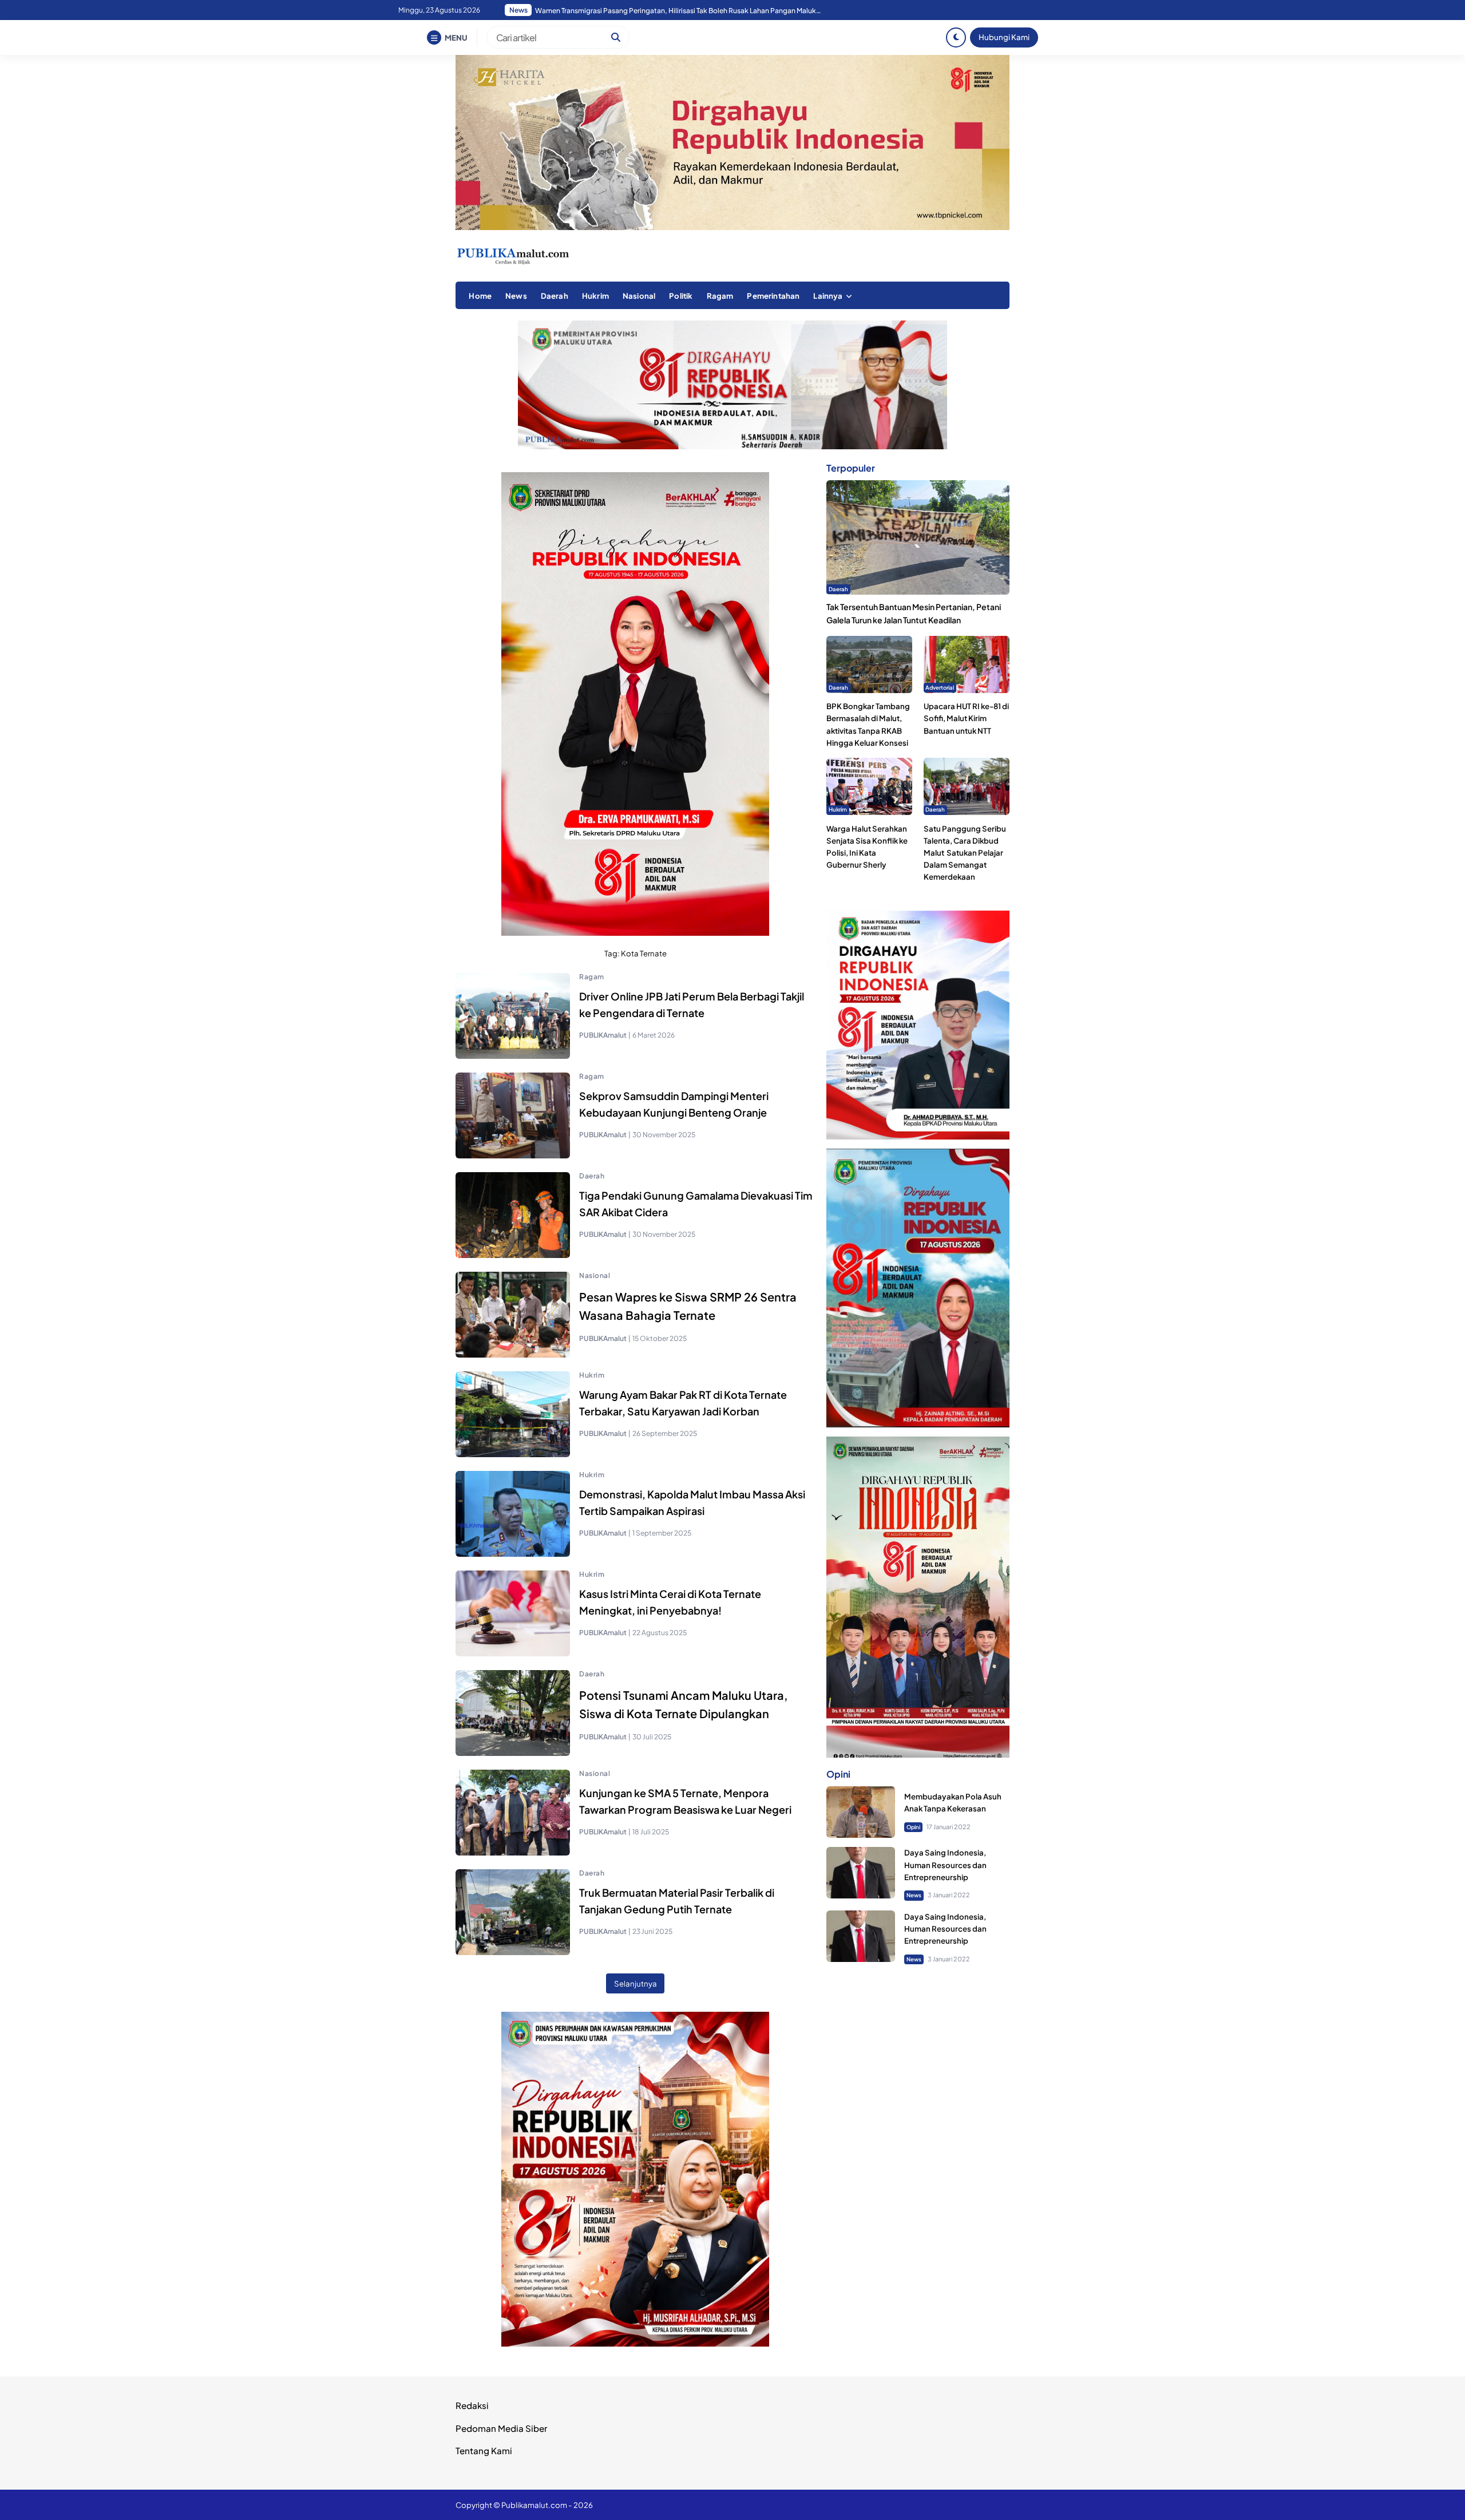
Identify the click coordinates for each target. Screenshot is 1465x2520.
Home (480, 296)
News (516, 296)
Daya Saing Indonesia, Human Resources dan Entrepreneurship (945, 1865)
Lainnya (828, 296)
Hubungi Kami (1004, 37)
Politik (681, 296)
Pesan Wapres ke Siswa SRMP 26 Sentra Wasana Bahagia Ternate (688, 1306)
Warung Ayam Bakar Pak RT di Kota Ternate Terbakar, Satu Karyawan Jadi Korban (683, 1403)
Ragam (720, 296)
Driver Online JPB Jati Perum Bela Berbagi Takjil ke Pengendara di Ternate (692, 1004)
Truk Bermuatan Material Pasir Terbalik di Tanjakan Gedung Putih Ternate (677, 1901)
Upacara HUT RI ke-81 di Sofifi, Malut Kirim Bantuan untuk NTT (966, 719)
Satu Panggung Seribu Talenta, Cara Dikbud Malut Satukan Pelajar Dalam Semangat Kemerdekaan (965, 853)
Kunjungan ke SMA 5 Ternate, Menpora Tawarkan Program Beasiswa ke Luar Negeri (685, 1801)
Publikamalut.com (534, 2505)
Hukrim (595, 296)
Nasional (639, 296)
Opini (913, 1827)
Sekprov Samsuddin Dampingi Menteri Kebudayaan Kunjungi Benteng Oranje (674, 1104)
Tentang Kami (484, 2450)
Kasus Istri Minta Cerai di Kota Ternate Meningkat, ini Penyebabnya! (670, 1602)
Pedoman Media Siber (501, 2428)
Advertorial (940, 687)
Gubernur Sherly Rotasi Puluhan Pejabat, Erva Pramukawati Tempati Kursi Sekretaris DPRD (678, 11)
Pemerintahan (773, 296)
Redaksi (472, 2405)
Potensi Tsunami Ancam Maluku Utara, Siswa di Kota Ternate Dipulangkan (684, 1704)
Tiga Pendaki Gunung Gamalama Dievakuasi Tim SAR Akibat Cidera (696, 1204)
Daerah (555, 296)
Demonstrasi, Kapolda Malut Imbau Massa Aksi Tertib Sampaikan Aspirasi (692, 1502)
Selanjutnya (636, 1983)
